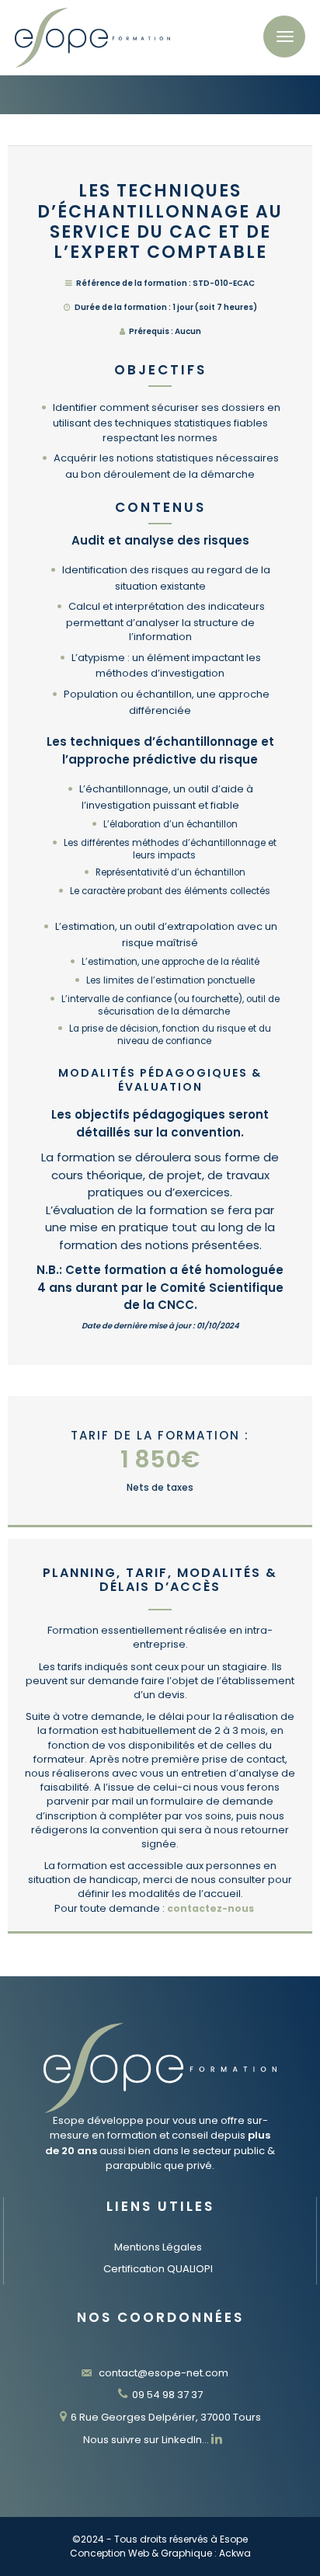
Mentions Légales (158, 2247)
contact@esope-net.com (162, 2373)
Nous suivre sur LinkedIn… (147, 2440)
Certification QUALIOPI (158, 2269)
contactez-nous (210, 1908)
